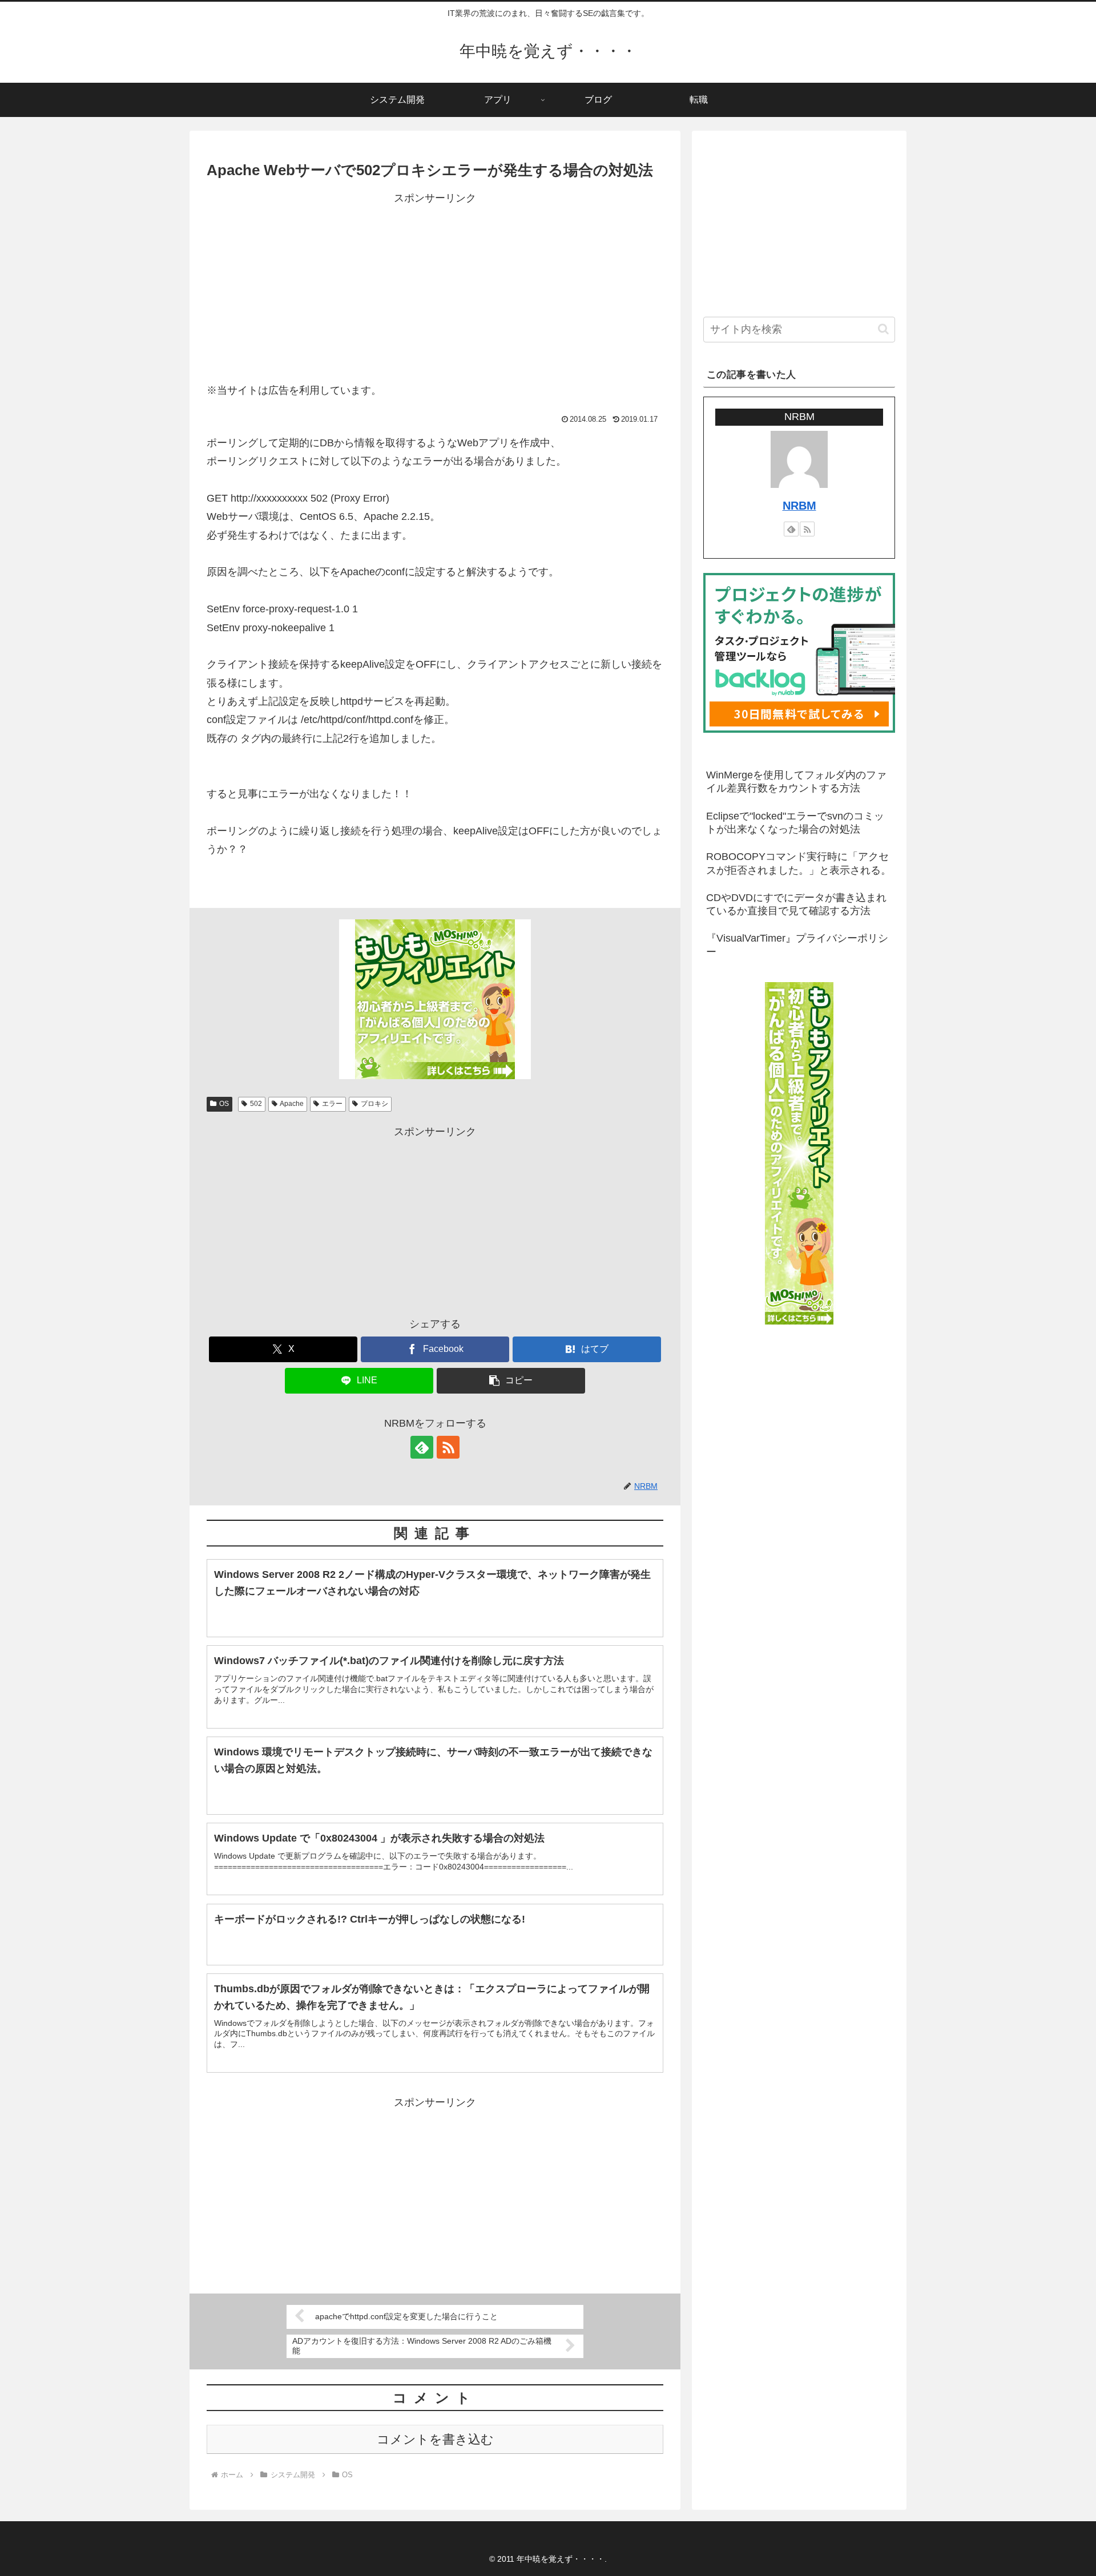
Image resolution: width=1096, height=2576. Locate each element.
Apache (292, 1104)
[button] (511, 1381)
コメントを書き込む (435, 2439)
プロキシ (374, 1104)
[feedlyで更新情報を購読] (422, 1447)
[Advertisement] (435, 287)
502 (256, 1104)
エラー (332, 1104)
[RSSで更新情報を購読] (448, 1447)
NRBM (799, 506)
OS (224, 1104)
